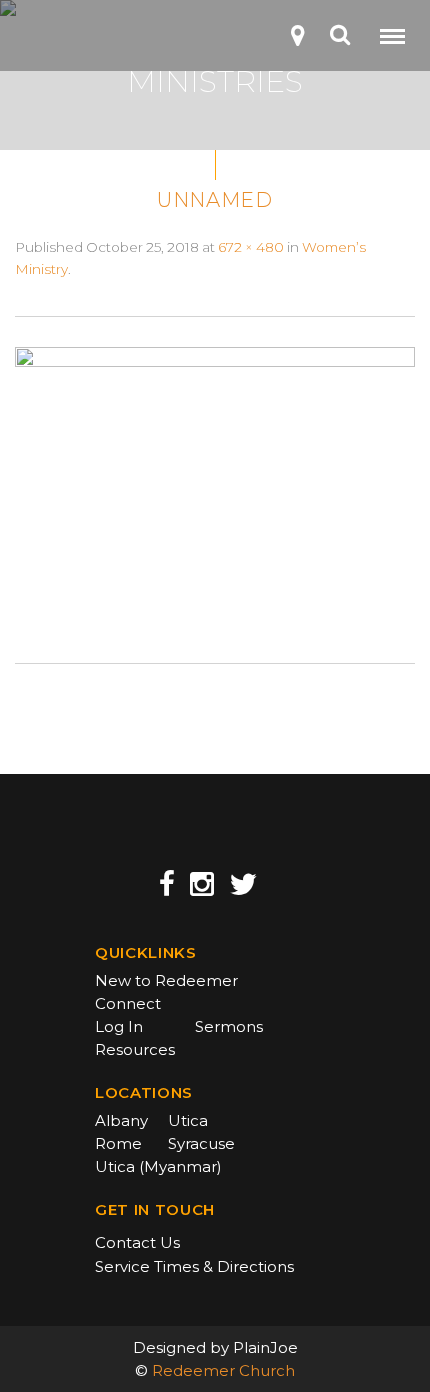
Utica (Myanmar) (158, 1166)
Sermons (229, 1026)
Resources (135, 1049)
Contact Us (137, 1242)
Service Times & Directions (194, 1266)
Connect (128, 1003)
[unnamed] (215, 488)
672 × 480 (251, 247)
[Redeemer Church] (46, 41)
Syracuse (201, 1143)
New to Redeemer (166, 980)
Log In (119, 1026)
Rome (118, 1143)
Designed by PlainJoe (215, 1347)
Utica (188, 1120)
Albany (121, 1120)
